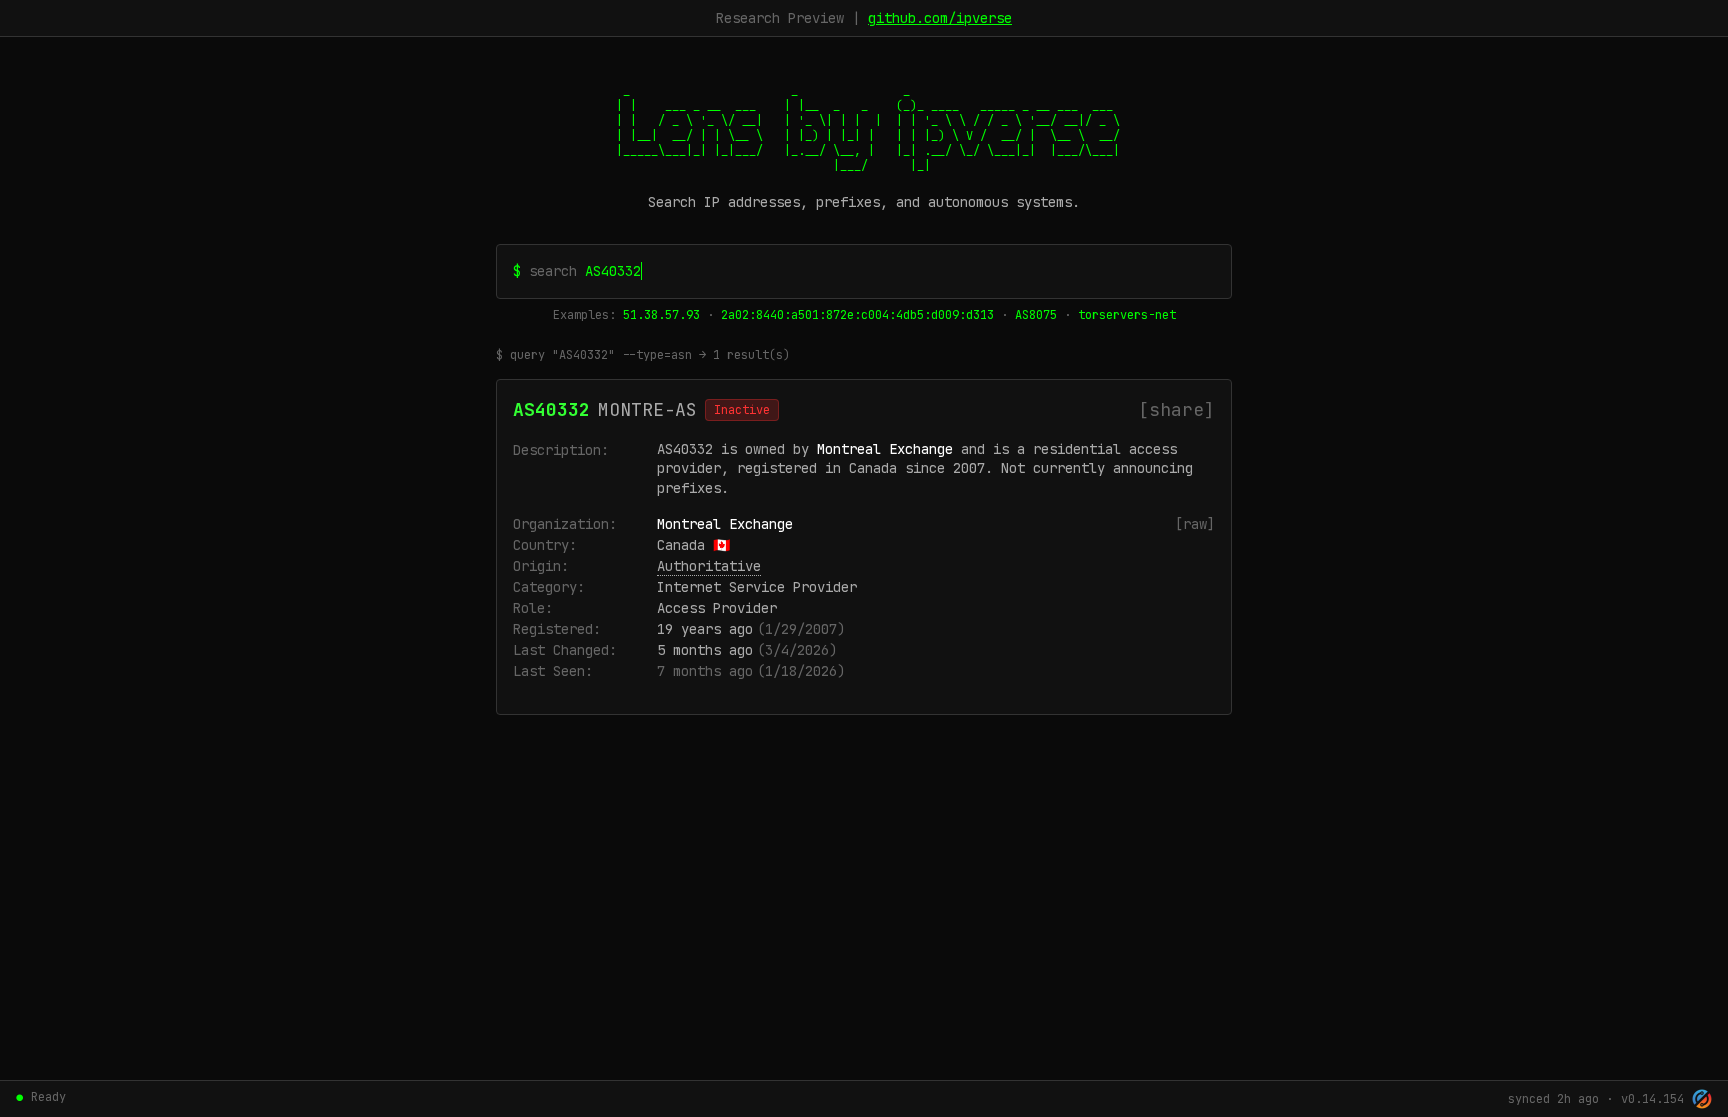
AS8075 (1036, 315)
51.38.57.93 (661, 315)
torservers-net (1127, 315)
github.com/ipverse (940, 18)
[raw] (1195, 524)
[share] (1176, 409)
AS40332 (551, 409)
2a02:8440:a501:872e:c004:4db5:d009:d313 (857, 315)
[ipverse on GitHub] (1702, 1099)
